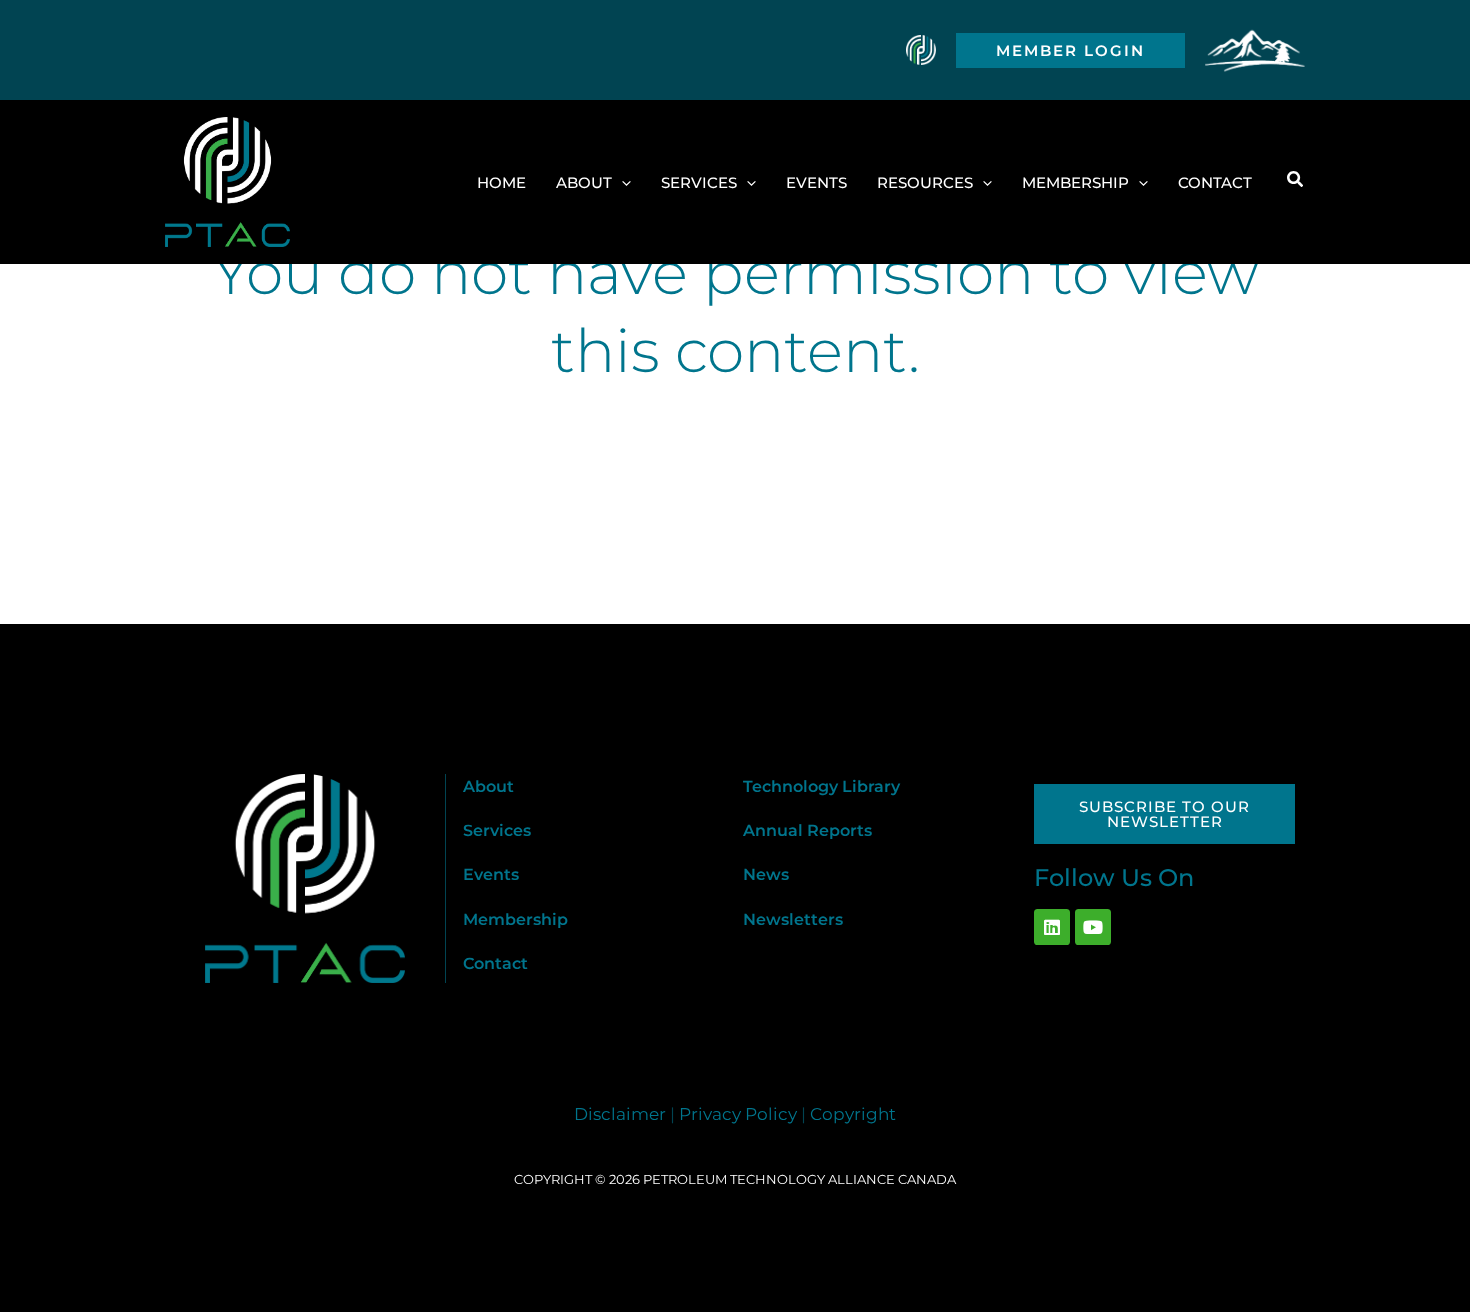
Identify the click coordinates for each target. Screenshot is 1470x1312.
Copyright (853, 1114)
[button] (1070, 50)
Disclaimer (620, 1114)
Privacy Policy (738, 1114)
